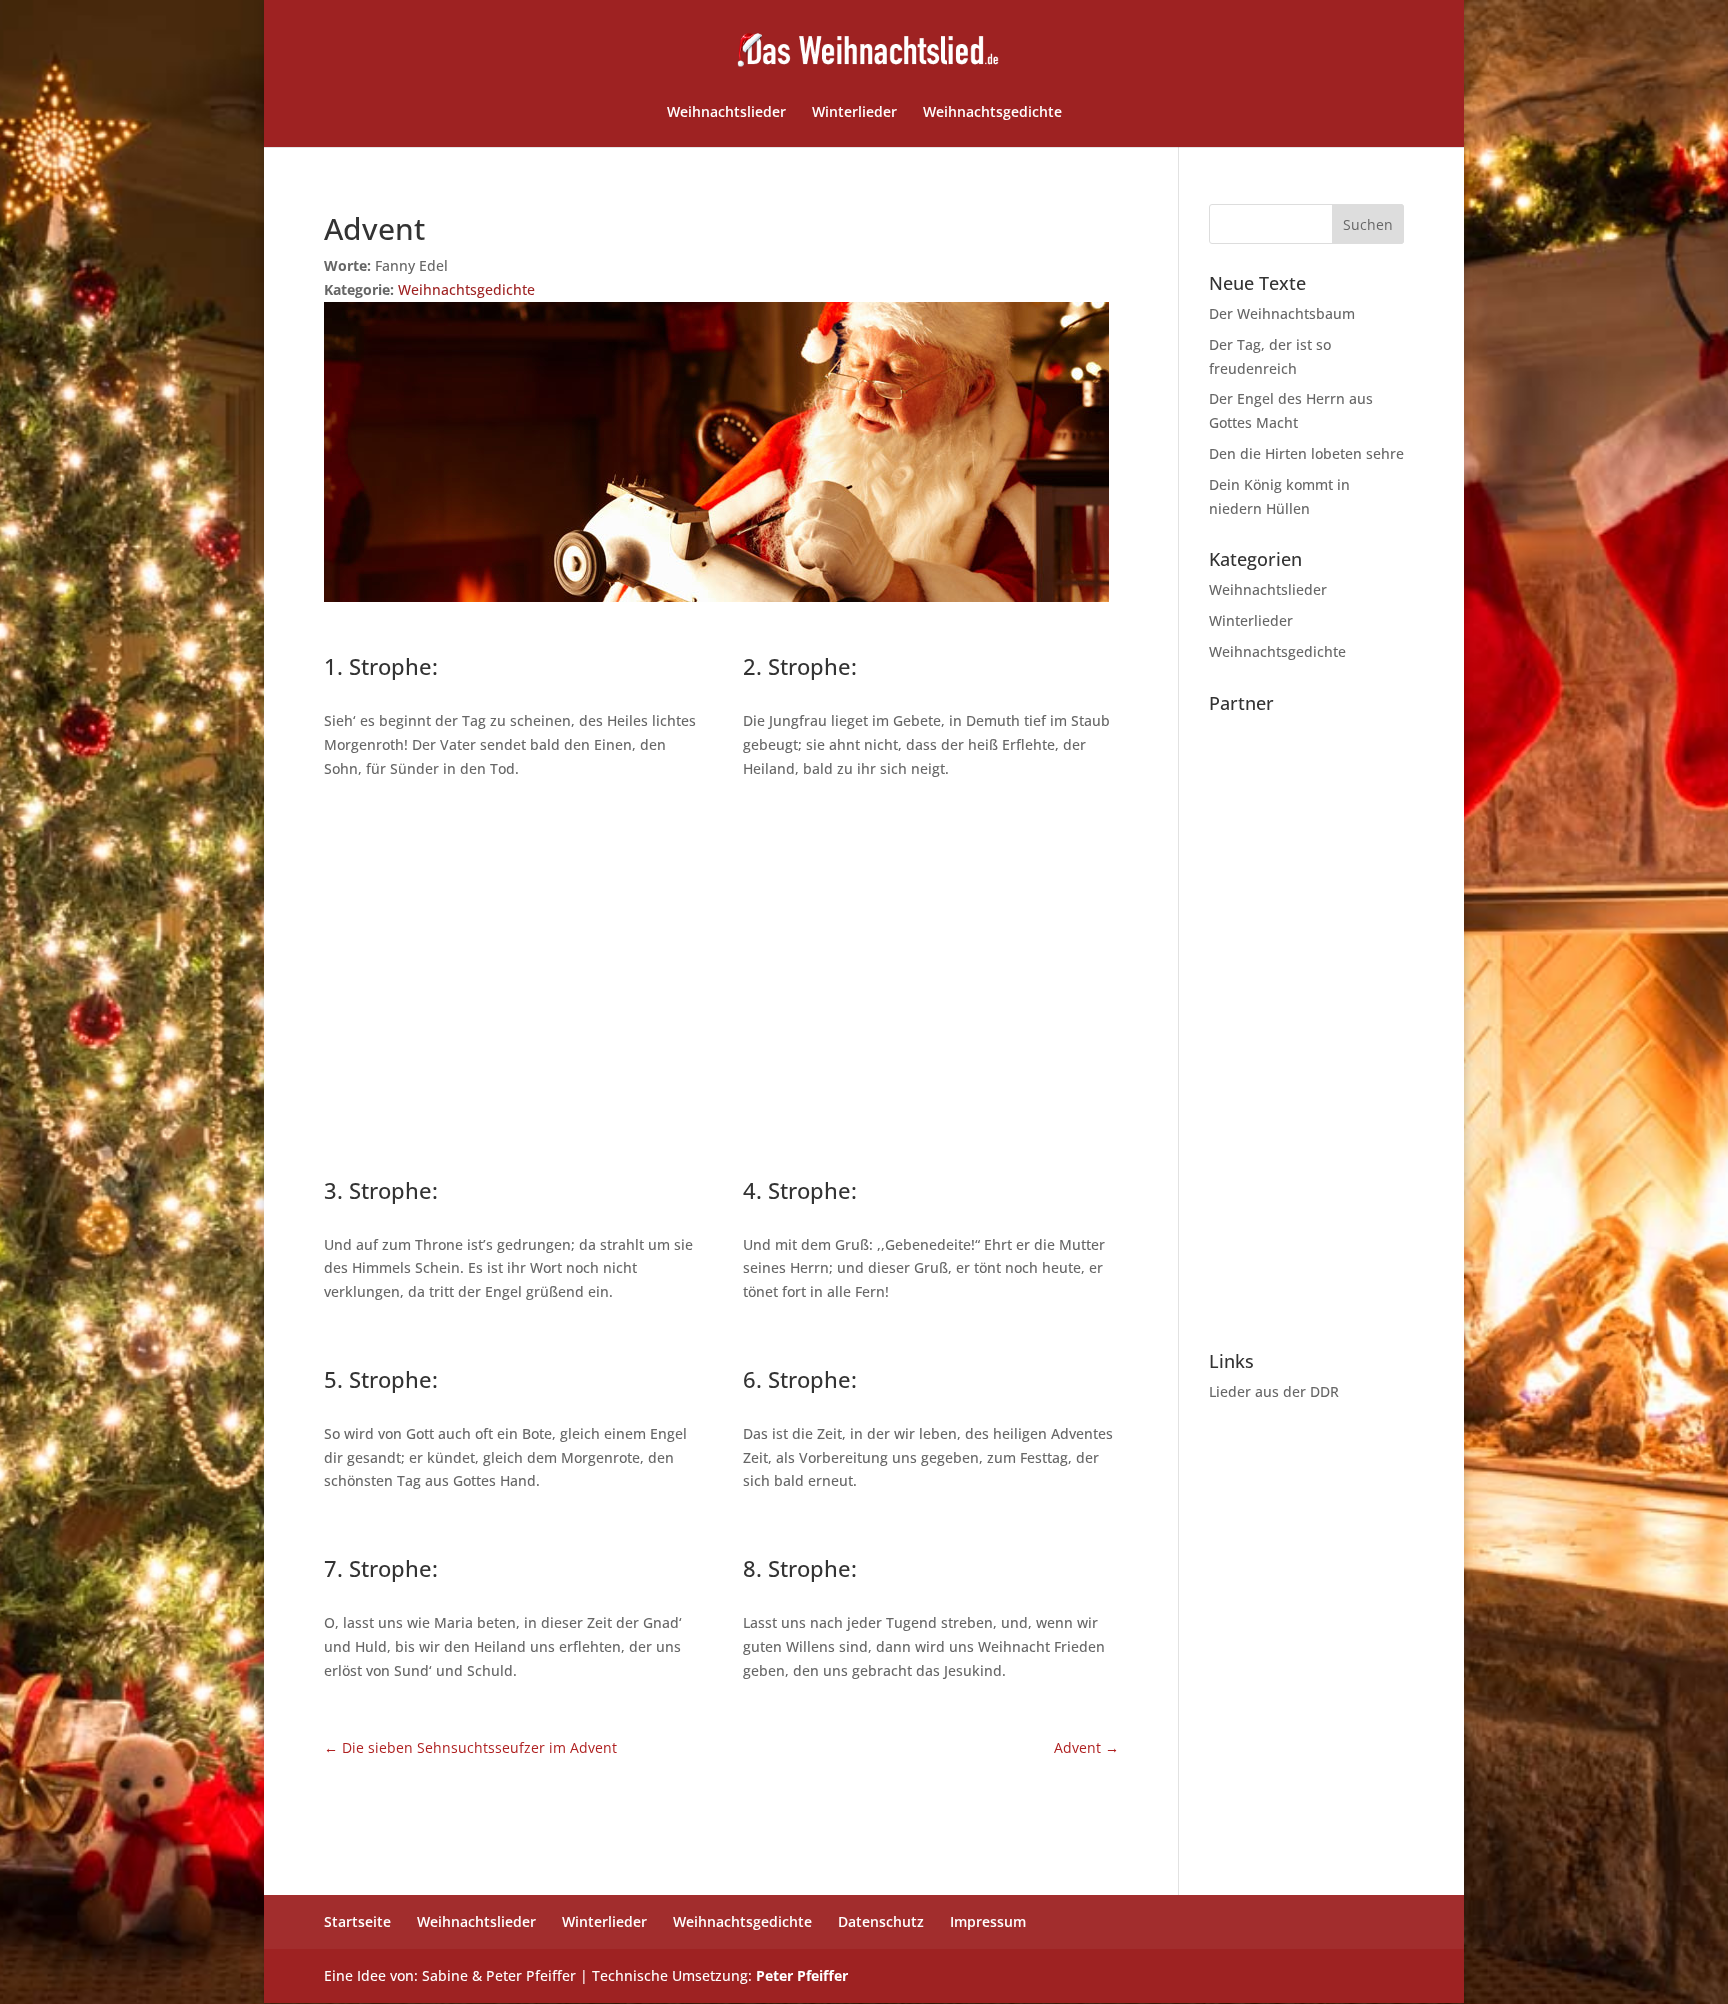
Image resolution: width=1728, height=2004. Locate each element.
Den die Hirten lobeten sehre (1306, 453)
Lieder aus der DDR (1274, 1391)
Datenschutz (881, 1921)
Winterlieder (854, 113)
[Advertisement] (721, 975)
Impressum (988, 1921)
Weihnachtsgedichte (992, 113)
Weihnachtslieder (726, 113)
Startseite (357, 1921)
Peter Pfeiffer (802, 1975)
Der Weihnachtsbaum (1282, 313)
